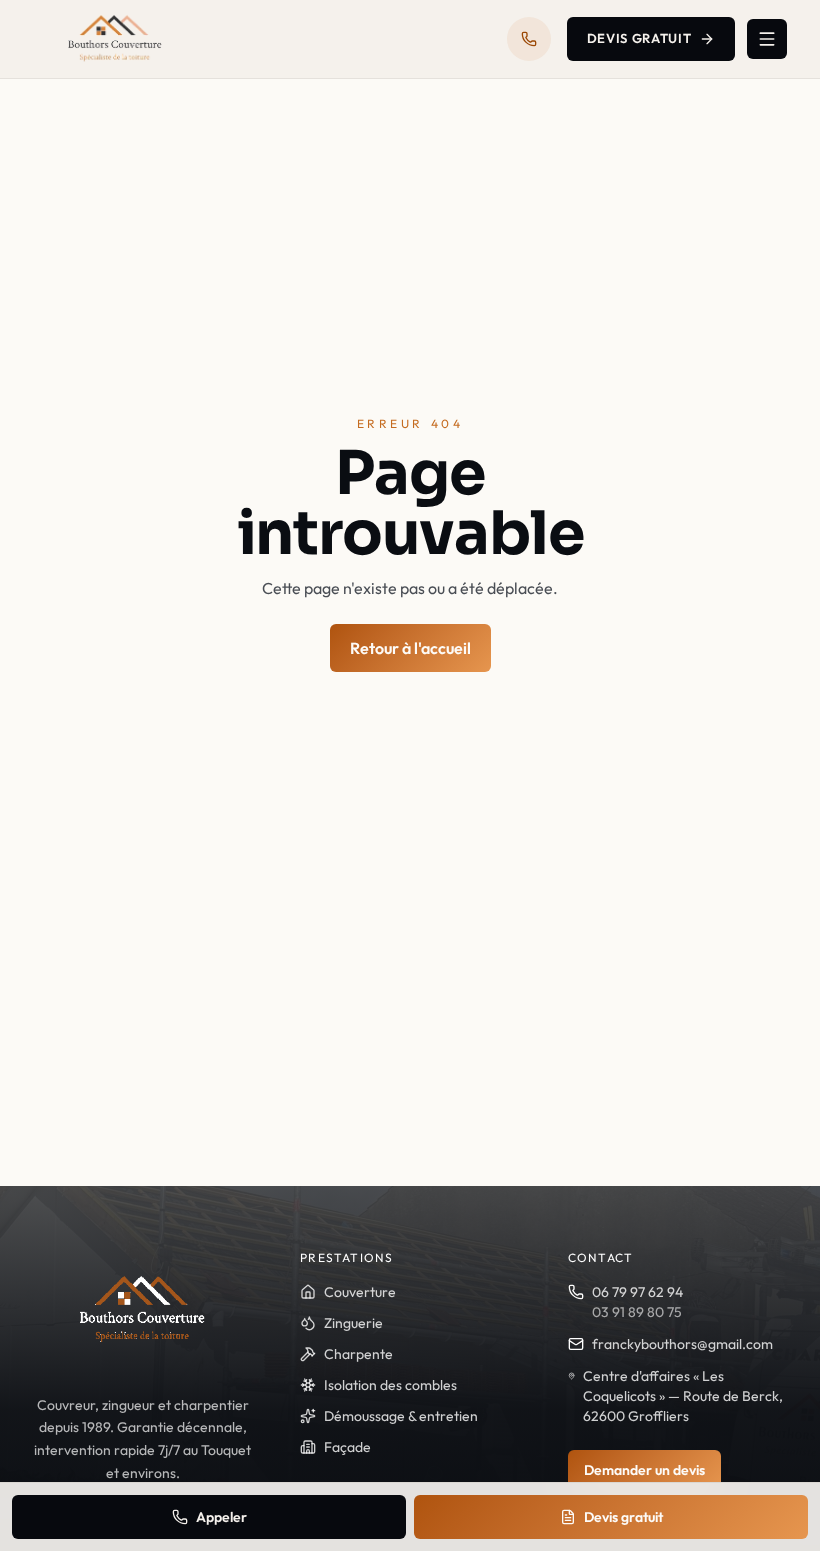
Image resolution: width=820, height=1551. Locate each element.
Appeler (221, 1517)
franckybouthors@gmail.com (682, 1344)
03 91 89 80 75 (637, 1312)
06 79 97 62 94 (637, 1292)
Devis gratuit (639, 38)
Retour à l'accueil (410, 648)
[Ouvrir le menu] (767, 39)
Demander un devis (644, 1470)
